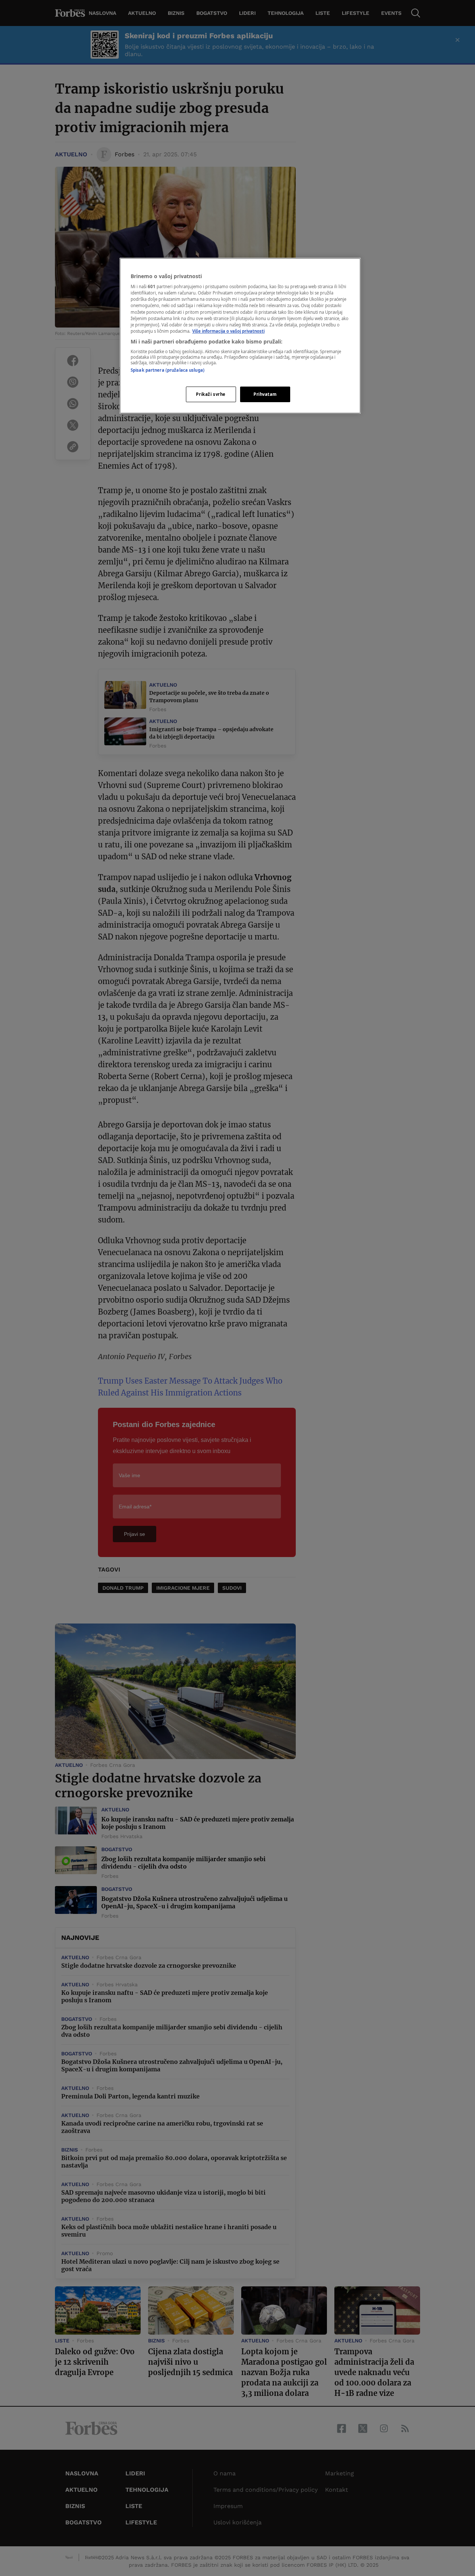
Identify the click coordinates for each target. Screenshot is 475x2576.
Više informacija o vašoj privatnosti (228, 331)
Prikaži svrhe (211, 394)
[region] (240, 336)
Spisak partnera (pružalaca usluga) (168, 370)
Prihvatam (265, 394)
